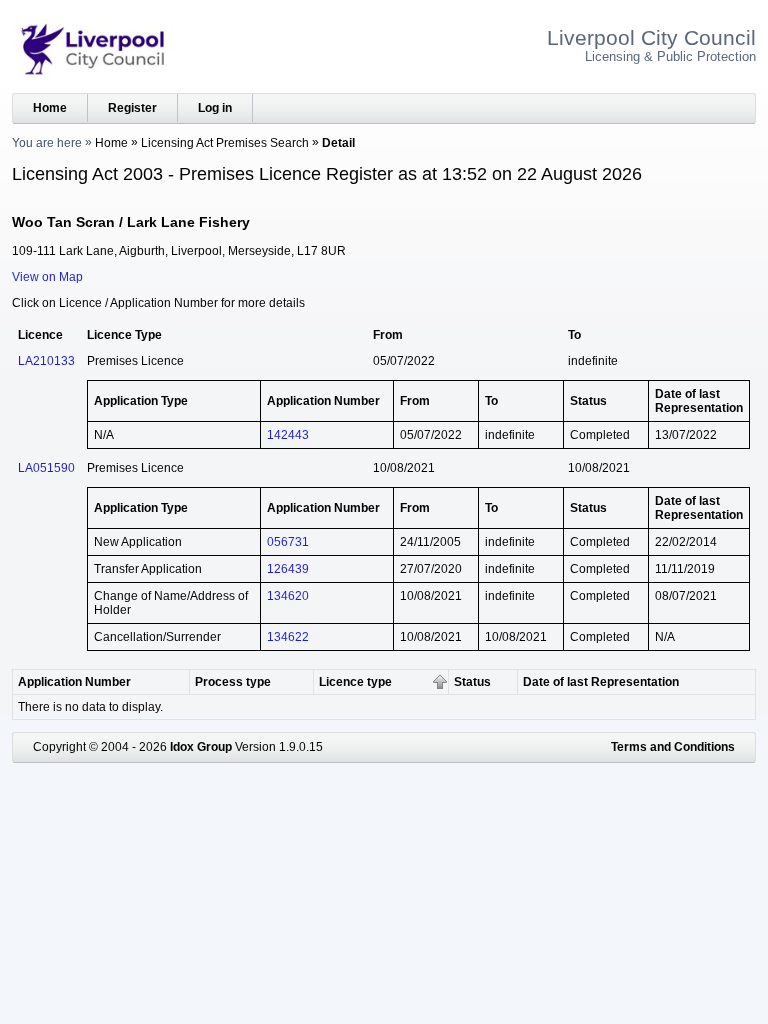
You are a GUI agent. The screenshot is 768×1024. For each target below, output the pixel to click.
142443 (288, 435)
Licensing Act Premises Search (225, 143)
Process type (233, 682)
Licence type (355, 682)
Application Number (74, 682)
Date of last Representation (601, 682)
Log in (215, 108)
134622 (288, 637)
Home (50, 108)
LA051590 (46, 468)
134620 (288, 596)
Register (132, 108)
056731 (288, 542)
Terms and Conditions (673, 747)
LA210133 (46, 361)
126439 (288, 569)
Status (472, 682)
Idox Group (201, 747)
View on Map (47, 277)
